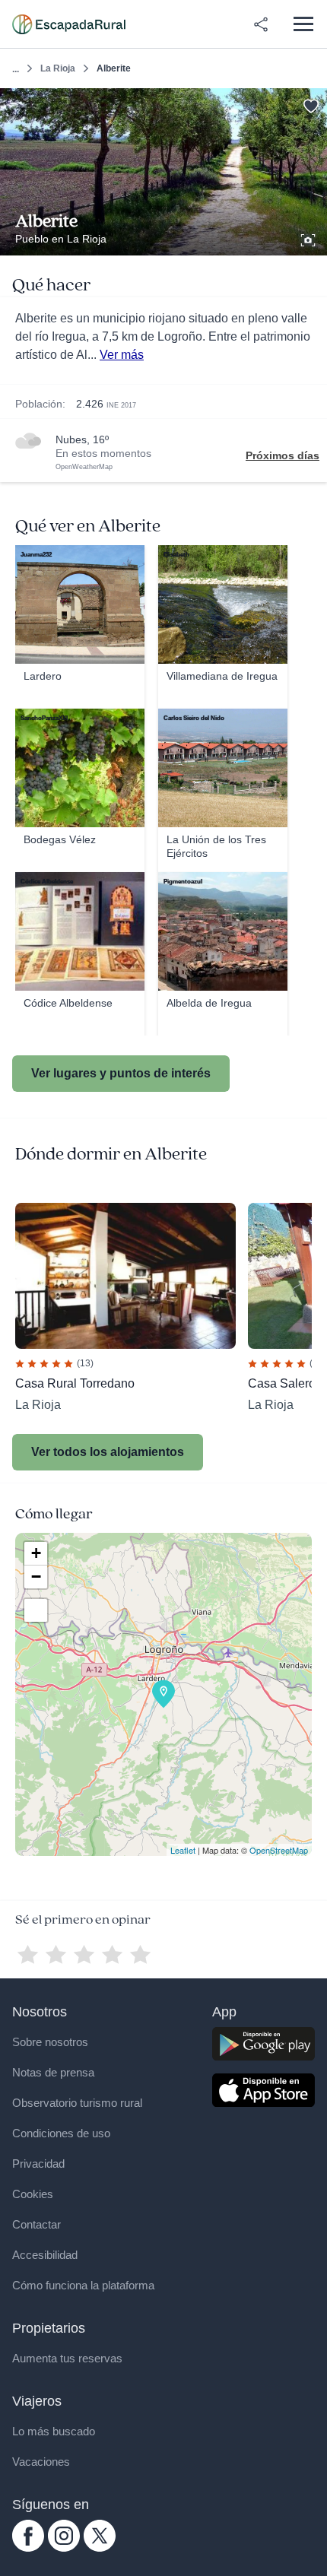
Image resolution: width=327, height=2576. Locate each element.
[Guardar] (311, 105)
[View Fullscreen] (36, 1610)
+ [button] (36, 1553)
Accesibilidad (45, 2255)
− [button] (36, 1577)
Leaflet (183, 1850)
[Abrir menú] (303, 24)
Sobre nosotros (50, 2042)
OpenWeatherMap (84, 467)
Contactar (37, 2224)
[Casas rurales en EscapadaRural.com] (69, 24)
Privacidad (38, 2164)
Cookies (33, 2194)
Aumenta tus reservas (67, 2358)
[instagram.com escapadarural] (64, 2548)
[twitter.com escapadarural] (100, 2548)
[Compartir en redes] (261, 24)
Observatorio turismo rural (77, 2103)
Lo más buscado (54, 2431)
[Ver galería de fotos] (310, 238)
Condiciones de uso (61, 2133)
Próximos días (283, 455)
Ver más (122, 355)
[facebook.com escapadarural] (28, 2548)
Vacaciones (41, 2462)
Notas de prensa (53, 2072)
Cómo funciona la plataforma (83, 2285)
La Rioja (58, 68)
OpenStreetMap (279, 1850)
